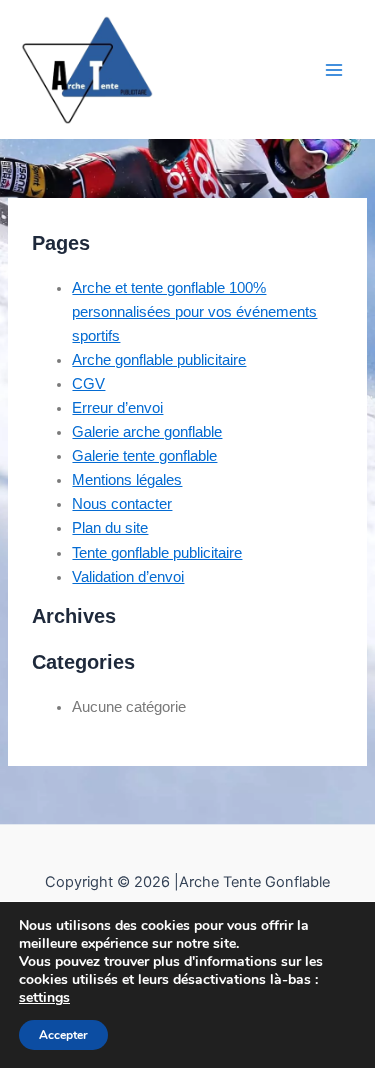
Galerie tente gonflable (144, 456)
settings (44, 998)
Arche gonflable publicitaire (159, 360)
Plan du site (110, 528)
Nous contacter (122, 504)
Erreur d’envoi (117, 408)
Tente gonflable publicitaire (157, 553)
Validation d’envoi (128, 577)
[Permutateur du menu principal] (334, 70)
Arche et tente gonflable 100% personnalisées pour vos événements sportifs (194, 312)
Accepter (63, 1035)
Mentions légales (127, 480)
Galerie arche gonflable (147, 432)
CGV (88, 384)
